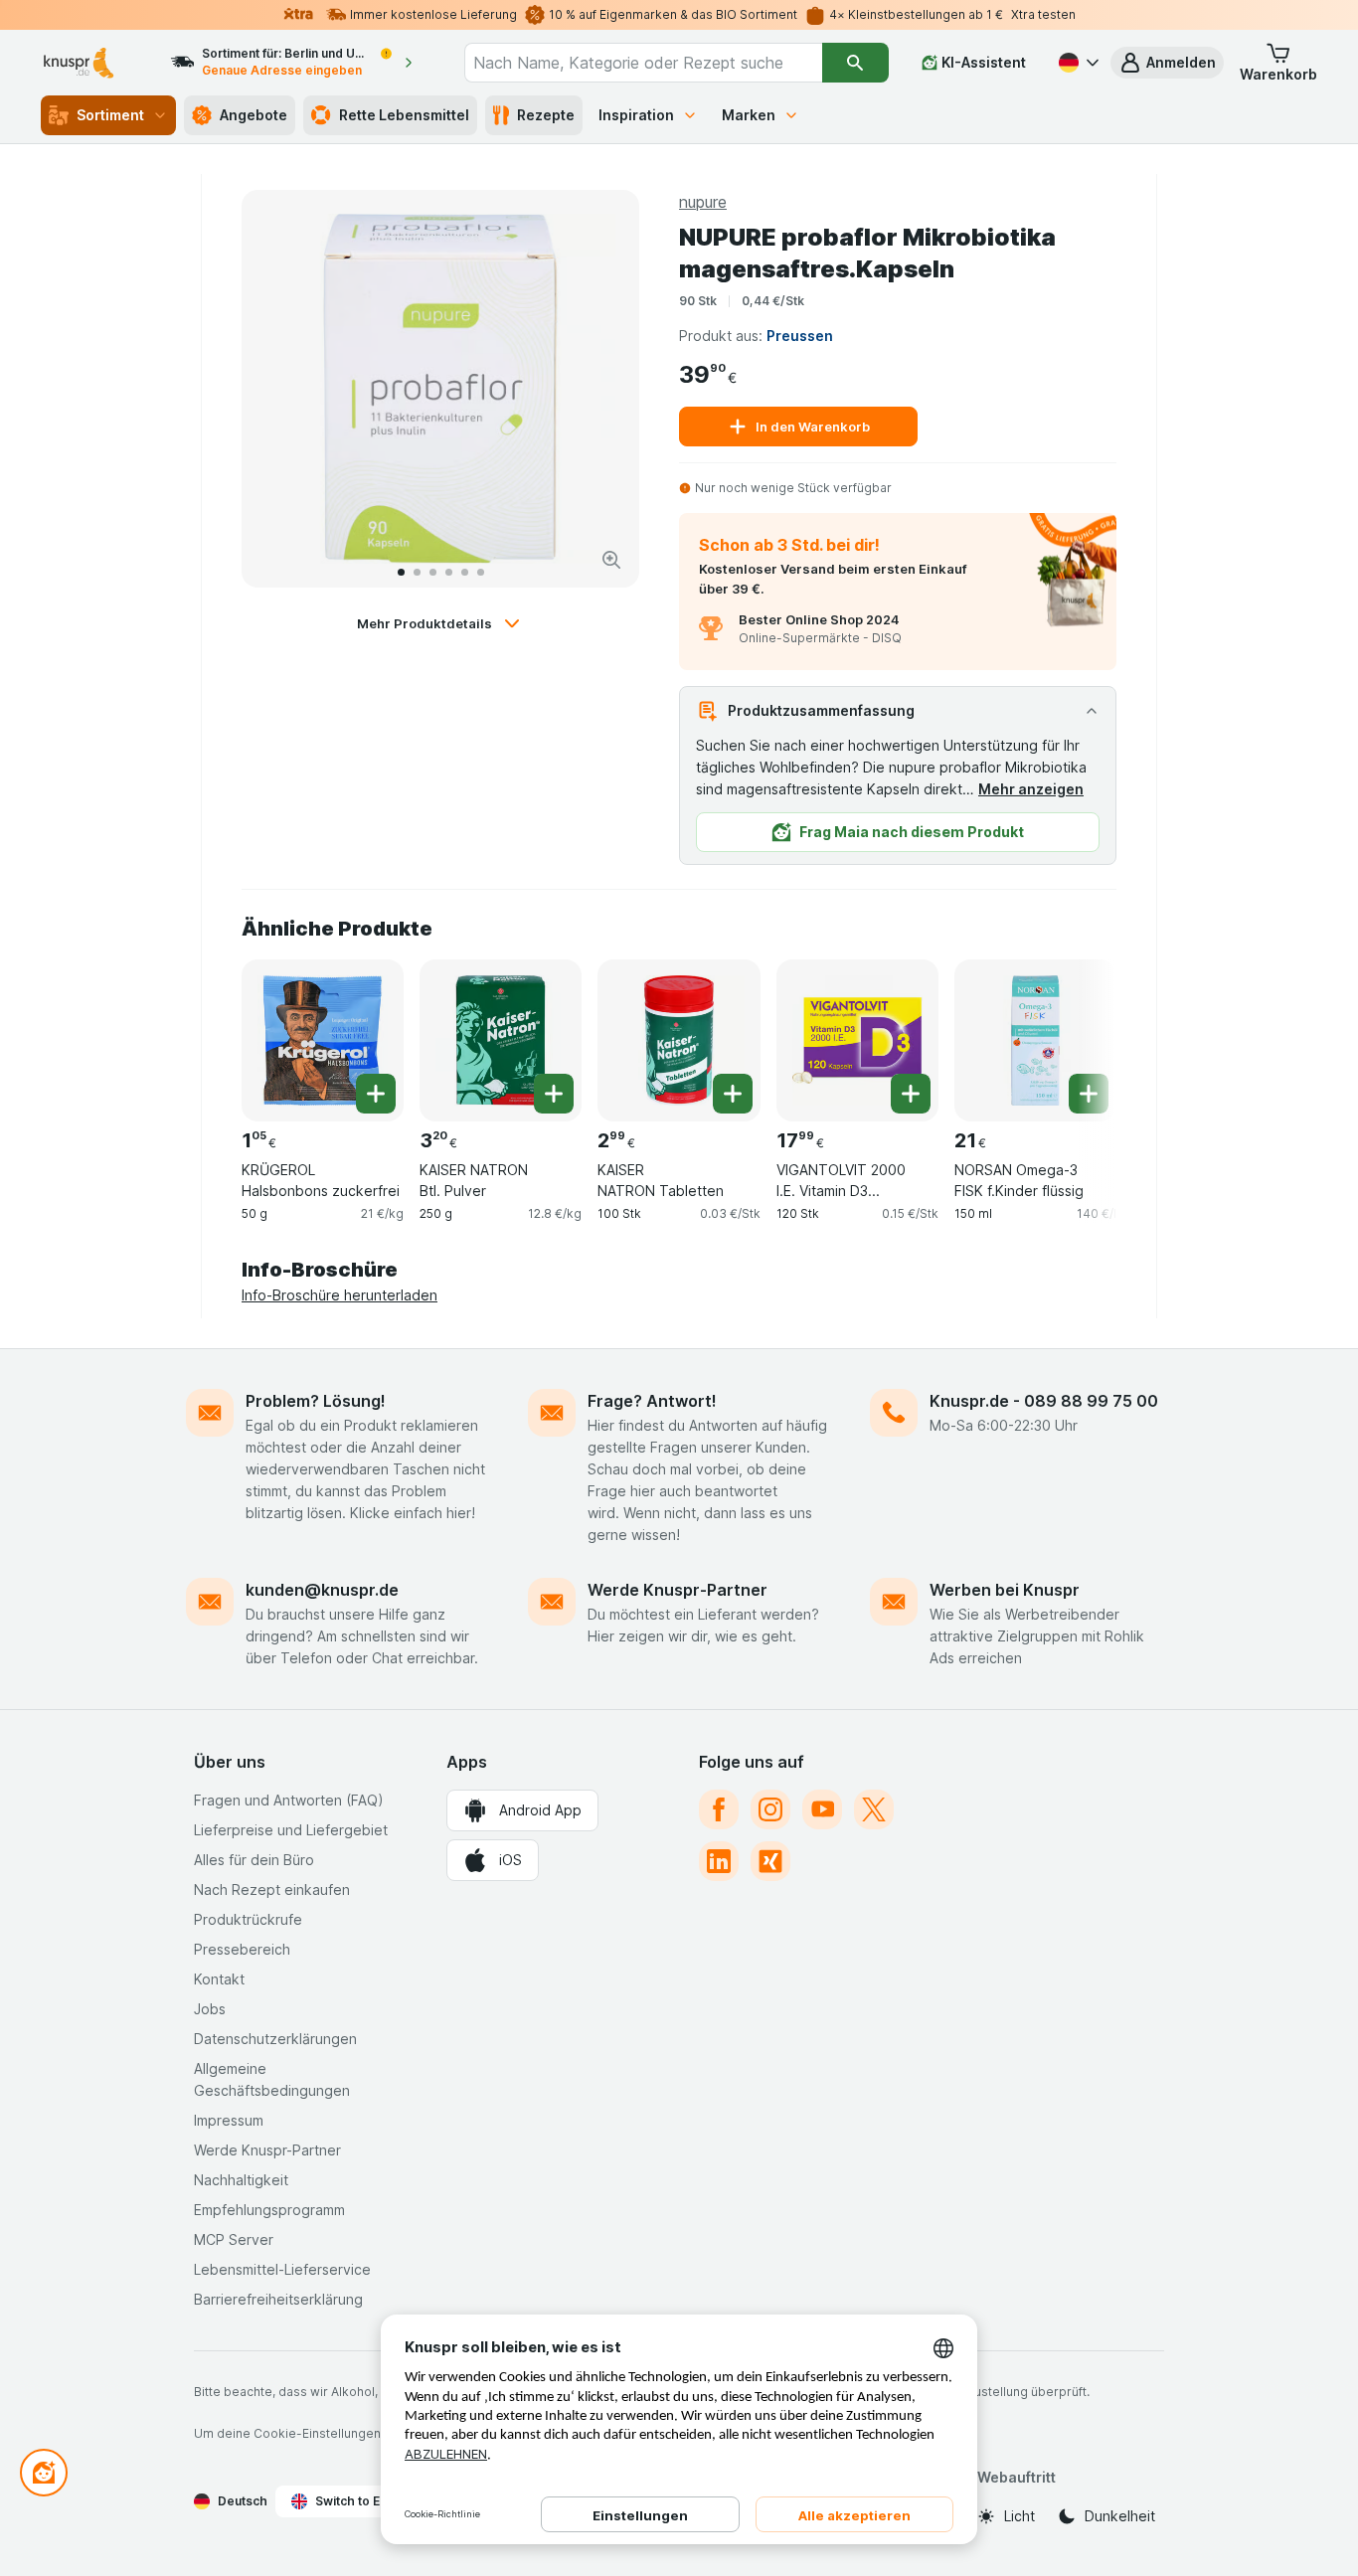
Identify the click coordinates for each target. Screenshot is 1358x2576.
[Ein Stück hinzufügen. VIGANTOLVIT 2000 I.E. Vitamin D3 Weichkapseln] (911, 1094)
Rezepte (546, 115)
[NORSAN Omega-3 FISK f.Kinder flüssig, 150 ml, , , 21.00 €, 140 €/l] (1035, 1040)
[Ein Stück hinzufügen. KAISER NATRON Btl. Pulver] (554, 1094)
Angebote (254, 115)
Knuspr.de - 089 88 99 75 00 (1044, 1401)
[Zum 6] (481, 572)
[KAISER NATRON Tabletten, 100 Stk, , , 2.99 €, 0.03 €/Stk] (679, 1040)
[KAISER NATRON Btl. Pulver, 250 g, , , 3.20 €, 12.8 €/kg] (501, 1040)
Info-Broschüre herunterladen (339, 1295)
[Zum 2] (417, 572)
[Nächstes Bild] (603, 389)
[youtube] (822, 1809)
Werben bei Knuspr (1005, 1590)
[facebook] (719, 1809)
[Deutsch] (1077, 63)
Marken (749, 115)
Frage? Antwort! (652, 1401)
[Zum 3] (433, 572)
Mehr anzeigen (1031, 789)
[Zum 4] (449, 572)
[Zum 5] (465, 572)
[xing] (770, 1861)
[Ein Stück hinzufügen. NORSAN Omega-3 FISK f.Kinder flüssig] (1089, 1094)
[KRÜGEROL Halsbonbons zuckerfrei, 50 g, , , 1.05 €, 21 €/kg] (323, 1040)
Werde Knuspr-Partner (678, 1590)
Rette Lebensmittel (404, 115)
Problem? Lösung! (316, 1401)
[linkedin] (719, 1861)
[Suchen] (855, 63)
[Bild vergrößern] (611, 560)
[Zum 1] (401, 572)
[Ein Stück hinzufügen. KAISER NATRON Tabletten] (733, 1094)
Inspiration (636, 115)
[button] (1167, 63)
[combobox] (643, 63)
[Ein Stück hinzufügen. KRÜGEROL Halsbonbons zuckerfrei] (376, 1094)
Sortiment (110, 115)
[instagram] (770, 1809)
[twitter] (874, 1809)
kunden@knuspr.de (322, 1590)
